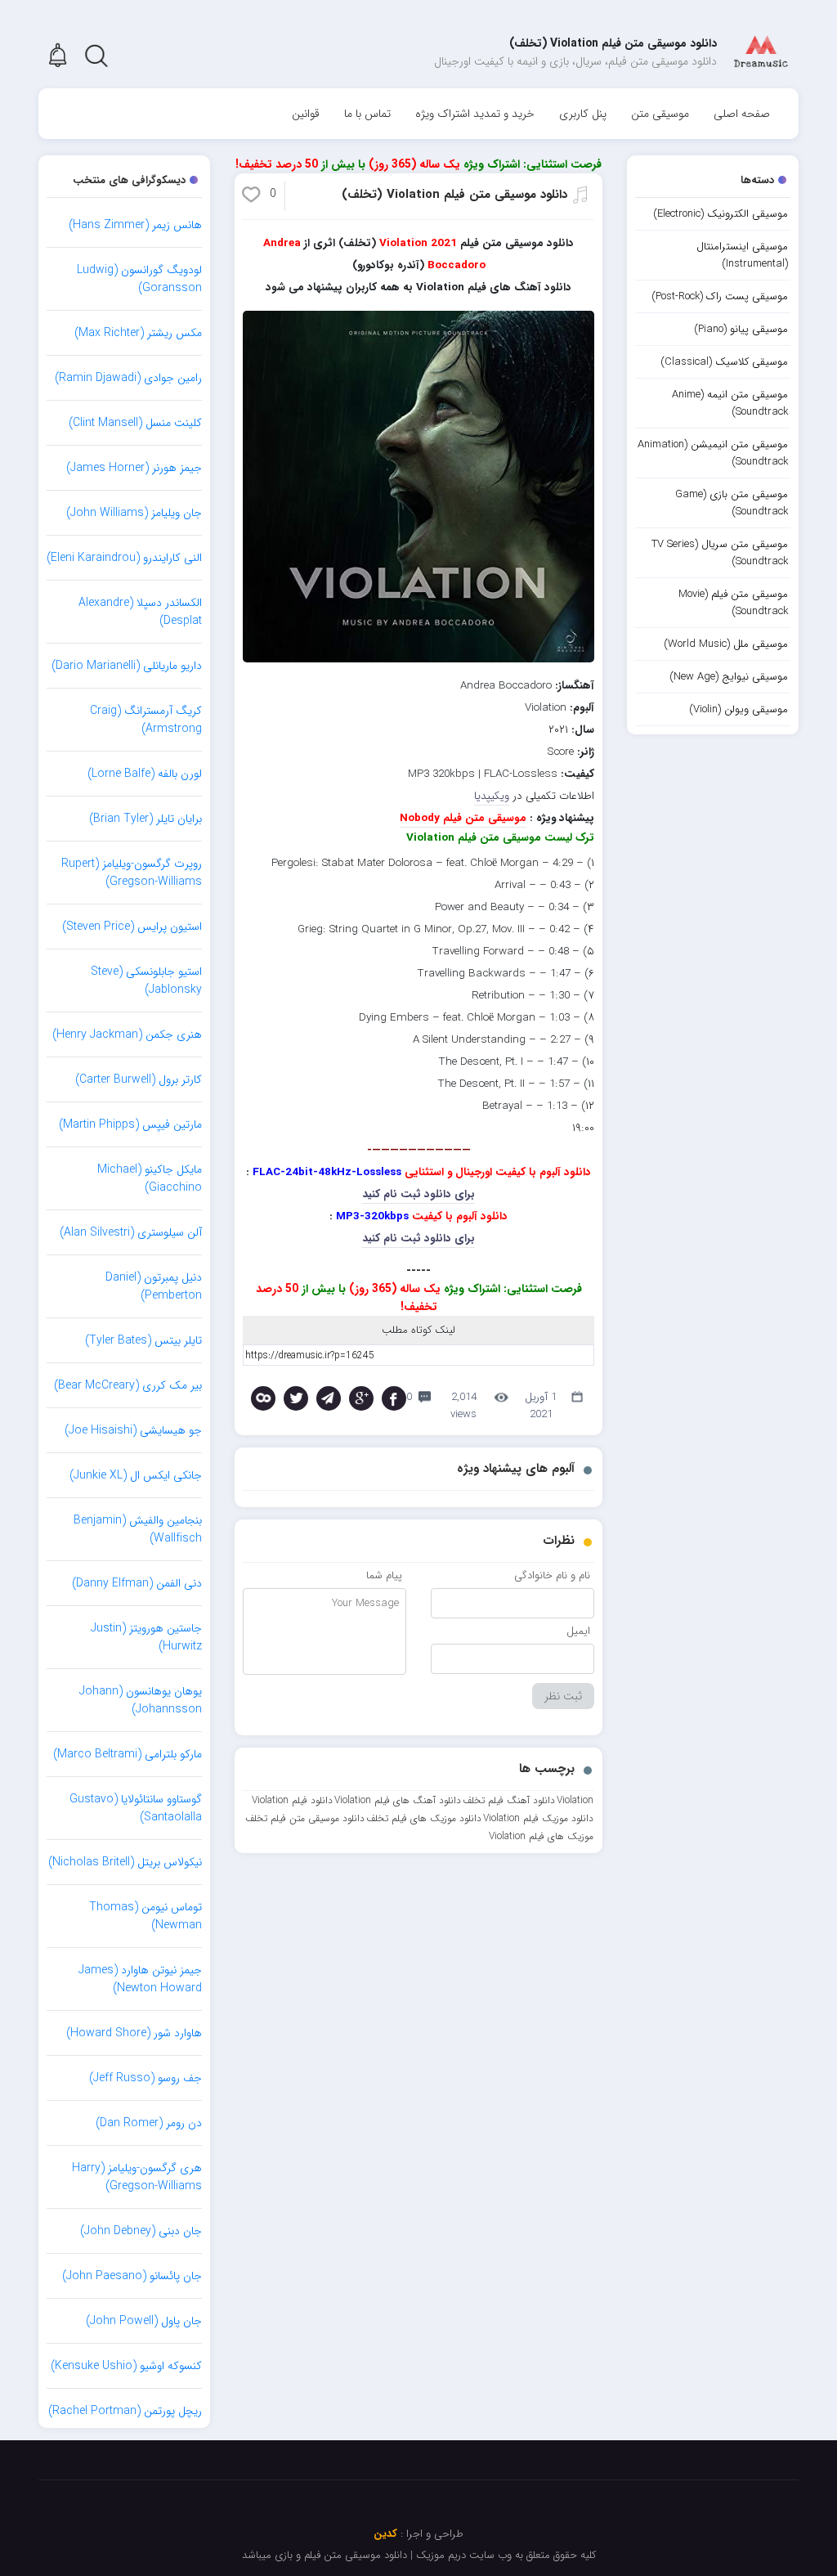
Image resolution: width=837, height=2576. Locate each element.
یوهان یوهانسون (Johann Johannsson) (141, 1700)
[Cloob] (263, 1398)
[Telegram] (329, 1398)
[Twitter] (296, 1398)
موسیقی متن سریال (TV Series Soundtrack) (720, 553)
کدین (385, 2534)
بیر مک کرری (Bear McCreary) (128, 1385)
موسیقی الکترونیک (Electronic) (721, 214)
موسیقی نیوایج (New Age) (729, 677)
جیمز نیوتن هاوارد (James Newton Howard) (140, 1979)
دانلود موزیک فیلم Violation (538, 1818)
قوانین (306, 114)
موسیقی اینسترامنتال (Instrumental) (742, 255)
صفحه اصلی (742, 114)
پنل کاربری (583, 114)
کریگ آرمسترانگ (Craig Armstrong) (146, 720)
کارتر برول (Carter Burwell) (139, 1079)
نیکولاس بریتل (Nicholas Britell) (125, 1862)
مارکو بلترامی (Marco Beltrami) (128, 1754)
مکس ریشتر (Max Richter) (138, 333)
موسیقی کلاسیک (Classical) (724, 362)
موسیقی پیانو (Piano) (741, 329)
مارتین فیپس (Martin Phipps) (130, 1124)
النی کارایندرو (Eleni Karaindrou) (124, 558)
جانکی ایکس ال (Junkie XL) (136, 1475)
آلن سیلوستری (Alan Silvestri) (131, 1232)
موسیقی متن (660, 114)
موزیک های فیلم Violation (541, 1836)
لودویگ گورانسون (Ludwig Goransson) (139, 279)
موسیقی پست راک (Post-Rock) (720, 296)
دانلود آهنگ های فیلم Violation (398, 1800)
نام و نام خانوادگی (552, 1575)
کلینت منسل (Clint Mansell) (135, 423)
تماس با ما (367, 114)
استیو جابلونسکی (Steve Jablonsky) (146, 981)
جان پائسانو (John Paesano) (132, 2276)
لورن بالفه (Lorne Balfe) (145, 774)
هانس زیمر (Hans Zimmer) (135, 225)
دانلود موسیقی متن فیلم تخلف (305, 1818)
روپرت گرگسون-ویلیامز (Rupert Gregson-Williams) (132, 873)
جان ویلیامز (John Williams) (134, 513)
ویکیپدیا (492, 796)
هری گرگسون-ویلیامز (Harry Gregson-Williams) (137, 2177)
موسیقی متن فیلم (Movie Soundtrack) (733, 603)
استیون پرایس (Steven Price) (132, 927)
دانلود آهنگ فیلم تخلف (509, 1800)
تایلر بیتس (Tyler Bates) (143, 1340)
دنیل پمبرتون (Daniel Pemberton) (154, 1286)
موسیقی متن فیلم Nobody (463, 818)
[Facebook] (394, 1398)
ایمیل (578, 1631)
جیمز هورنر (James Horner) (134, 468)
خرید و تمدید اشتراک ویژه (475, 114)
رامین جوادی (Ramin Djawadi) (128, 378)
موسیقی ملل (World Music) (726, 644)
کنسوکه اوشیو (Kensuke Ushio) (126, 2366)
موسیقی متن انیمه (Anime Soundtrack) (730, 403)
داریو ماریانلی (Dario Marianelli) (127, 666)
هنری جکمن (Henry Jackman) (127, 1034)
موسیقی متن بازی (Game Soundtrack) (732, 503)
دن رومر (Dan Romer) (149, 2123)
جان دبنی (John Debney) (141, 2231)
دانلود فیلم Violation (292, 1800)
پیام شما (384, 1575)
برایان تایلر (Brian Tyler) (145, 819)
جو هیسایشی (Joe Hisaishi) (133, 1430)
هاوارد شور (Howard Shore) (134, 2033)
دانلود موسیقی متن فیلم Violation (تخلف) (454, 195)
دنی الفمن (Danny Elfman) (137, 1583)
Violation (575, 1800)
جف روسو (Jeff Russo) (145, 2078)
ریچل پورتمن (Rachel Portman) (125, 2411)
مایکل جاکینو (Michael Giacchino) (150, 1178)
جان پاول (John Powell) (144, 2321)
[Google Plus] (361, 1398)
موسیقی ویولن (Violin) (739, 709)
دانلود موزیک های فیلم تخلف (424, 1818)
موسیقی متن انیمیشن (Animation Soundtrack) (713, 453)
